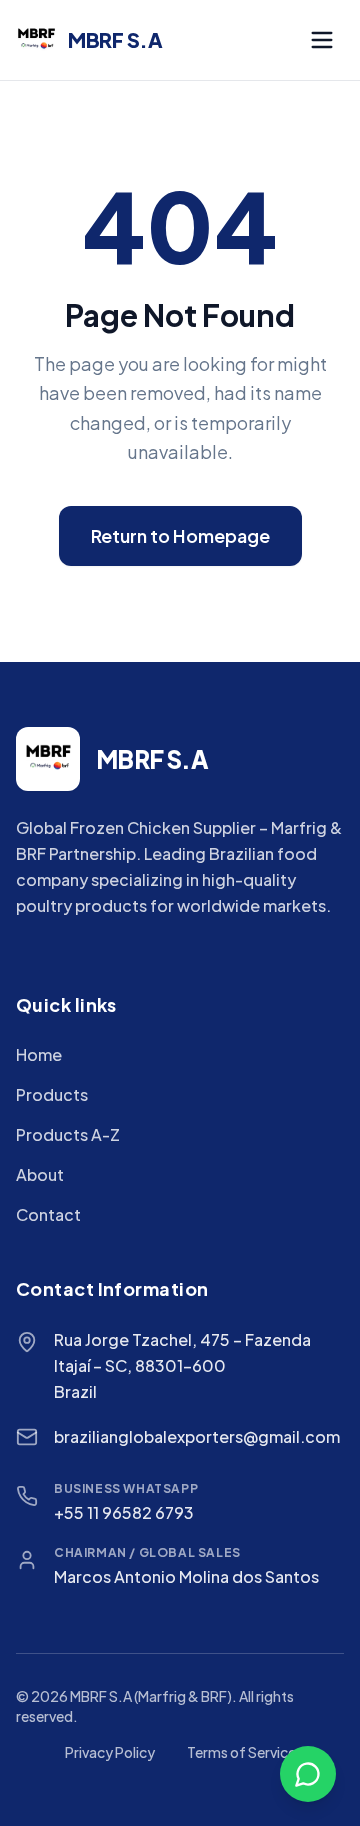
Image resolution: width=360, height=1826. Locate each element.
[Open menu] (322, 40)
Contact (48, 1214)
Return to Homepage (180, 535)
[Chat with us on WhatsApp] (308, 1774)
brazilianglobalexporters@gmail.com (197, 1436)
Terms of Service (241, 1752)
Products (52, 1094)
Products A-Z (68, 1134)
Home (39, 1054)
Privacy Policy (110, 1752)
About (40, 1174)
